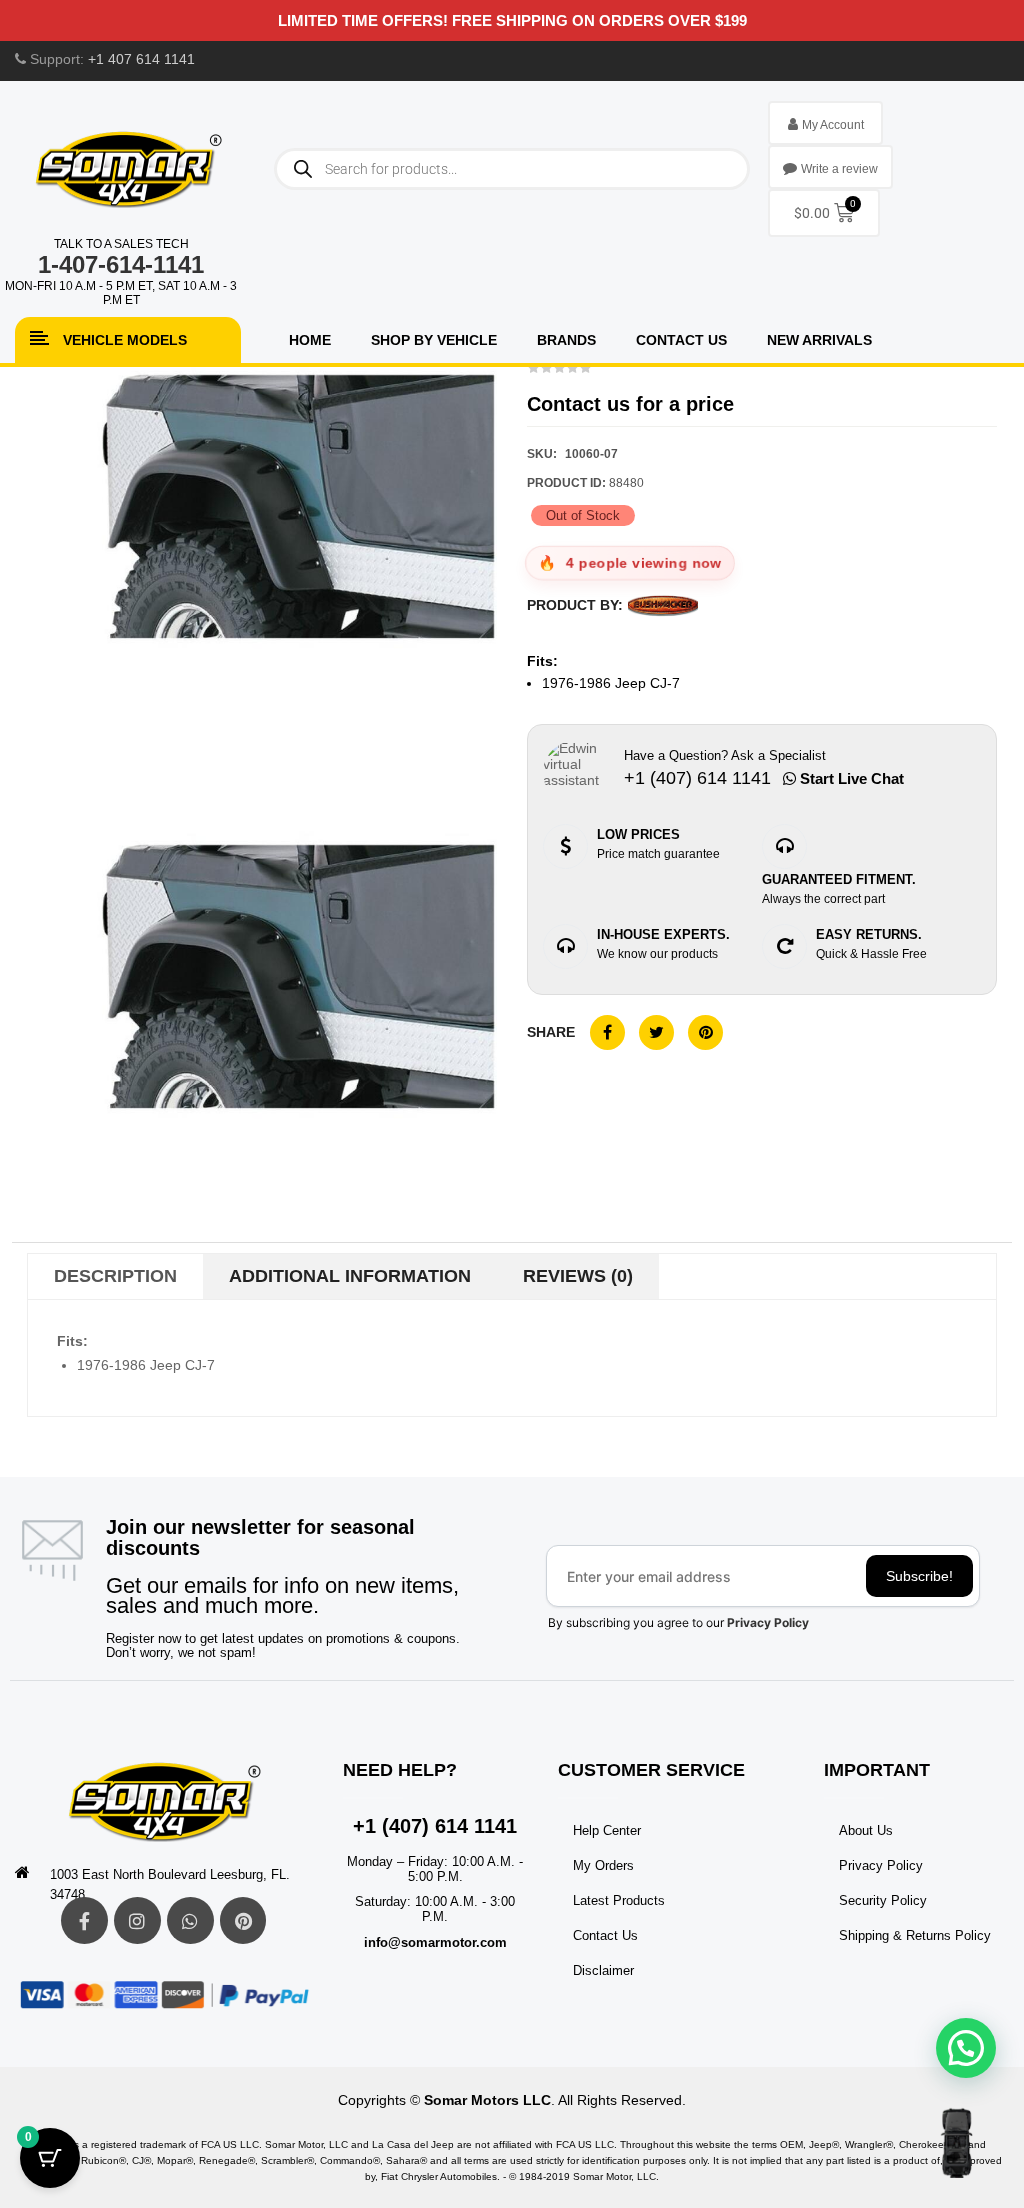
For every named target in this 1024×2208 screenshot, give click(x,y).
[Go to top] (956, 2143)
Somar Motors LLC (487, 2100)
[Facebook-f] (84, 1920)
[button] (966, 2048)
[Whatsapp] (190, 1920)
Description (115, 1276)
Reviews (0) (578, 1276)
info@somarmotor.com (435, 1942)
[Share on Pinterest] (705, 1032)
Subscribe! (919, 1576)
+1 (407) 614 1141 (435, 1826)
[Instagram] (137, 1920)
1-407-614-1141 (121, 264)
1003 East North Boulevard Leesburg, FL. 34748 (170, 1884)
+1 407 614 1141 (141, 59)
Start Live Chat (850, 778)
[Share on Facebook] (607, 1032)
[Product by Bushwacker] (663, 605)
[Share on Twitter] (656, 1032)
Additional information (350, 1276)
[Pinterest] (243, 1920)
